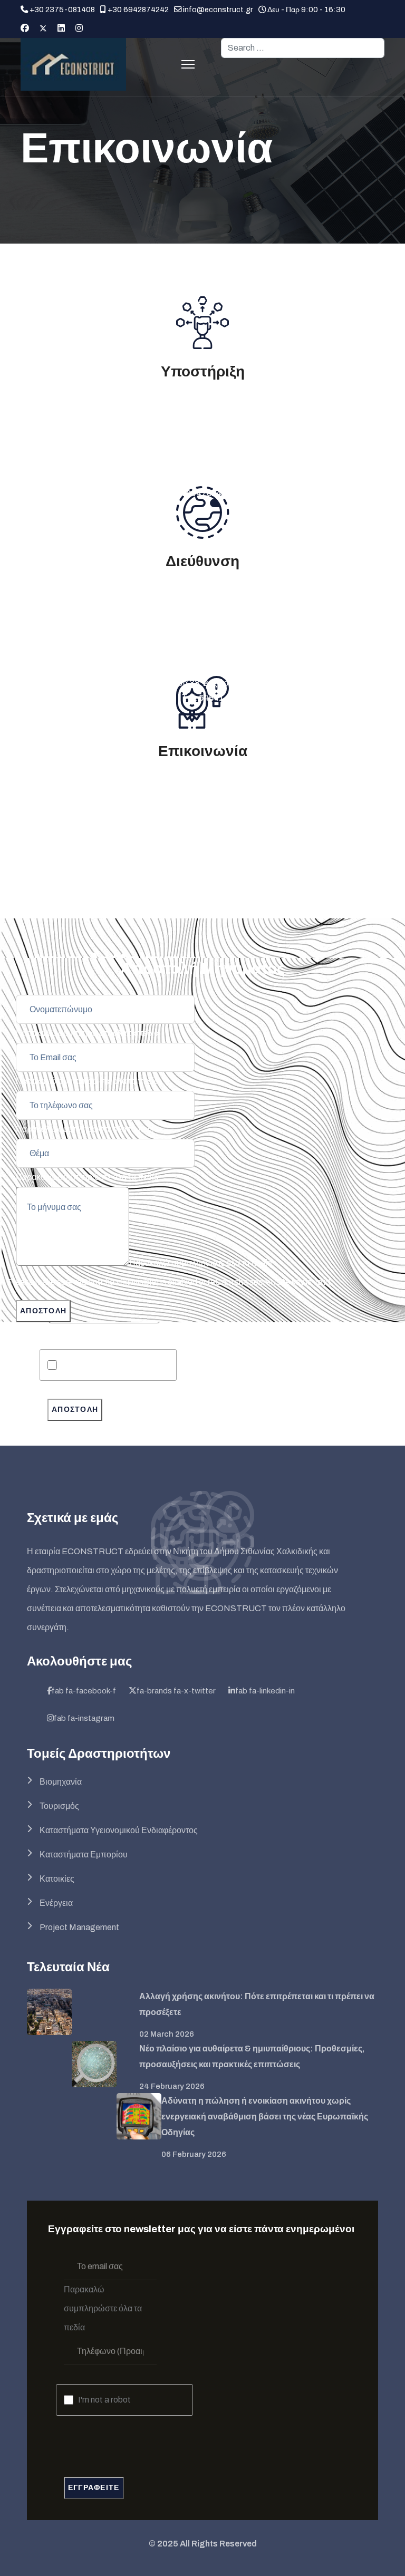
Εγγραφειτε (94, 2488)
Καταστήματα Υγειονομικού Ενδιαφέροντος (119, 1830)
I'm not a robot (89, 1365)
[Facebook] (25, 28)
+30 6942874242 (138, 9)
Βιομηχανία (61, 1782)
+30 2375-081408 (62, 9)
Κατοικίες (57, 1879)
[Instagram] (79, 28)
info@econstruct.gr (218, 9)
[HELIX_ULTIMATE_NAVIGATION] (188, 64)
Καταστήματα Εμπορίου (84, 1854)
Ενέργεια (56, 1903)
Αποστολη (75, 1410)
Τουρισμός (59, 1806)
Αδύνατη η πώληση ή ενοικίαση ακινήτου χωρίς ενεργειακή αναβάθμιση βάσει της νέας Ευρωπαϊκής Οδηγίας (265, 2117)
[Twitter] (43, 28)
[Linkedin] (61, 28)
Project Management (79, 1927)
